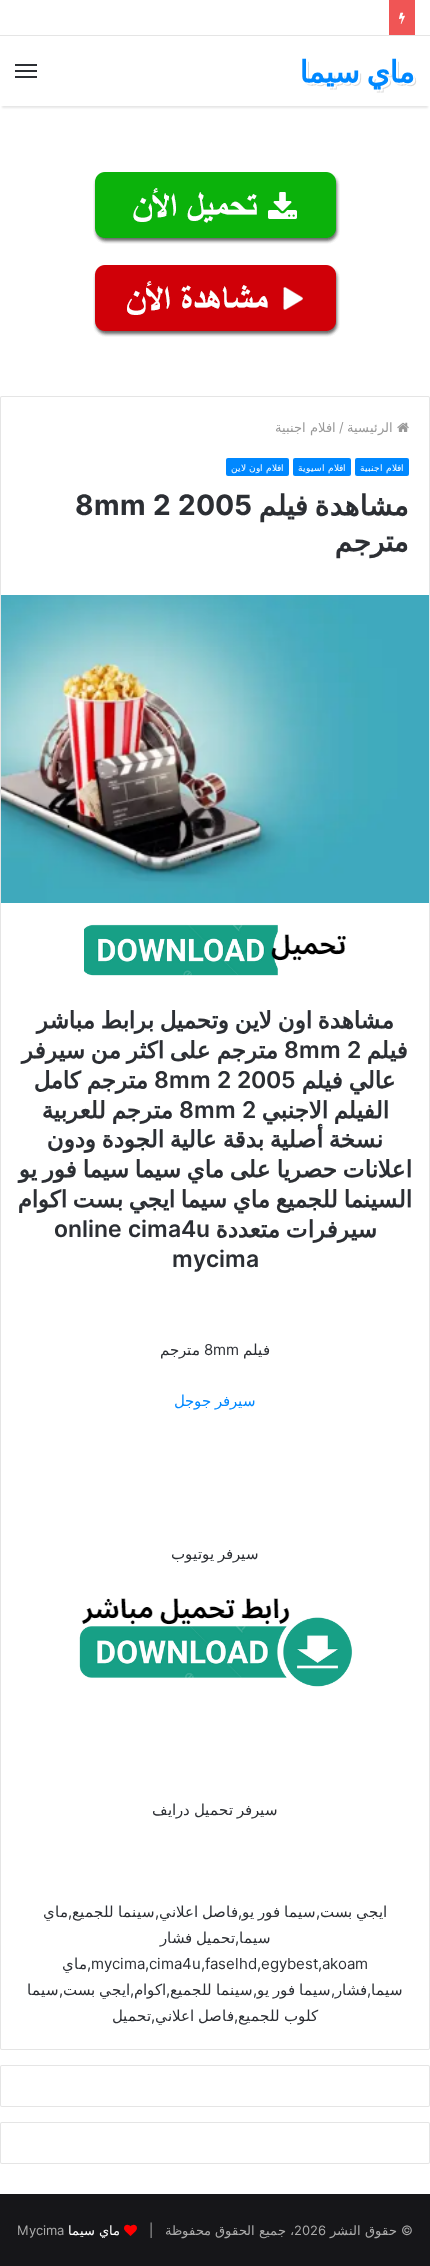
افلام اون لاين (257, 467)
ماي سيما (94, 2230)
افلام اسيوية (322, 467)
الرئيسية (372, 427)
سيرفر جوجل (215, 1400)
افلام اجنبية (305, 427)
